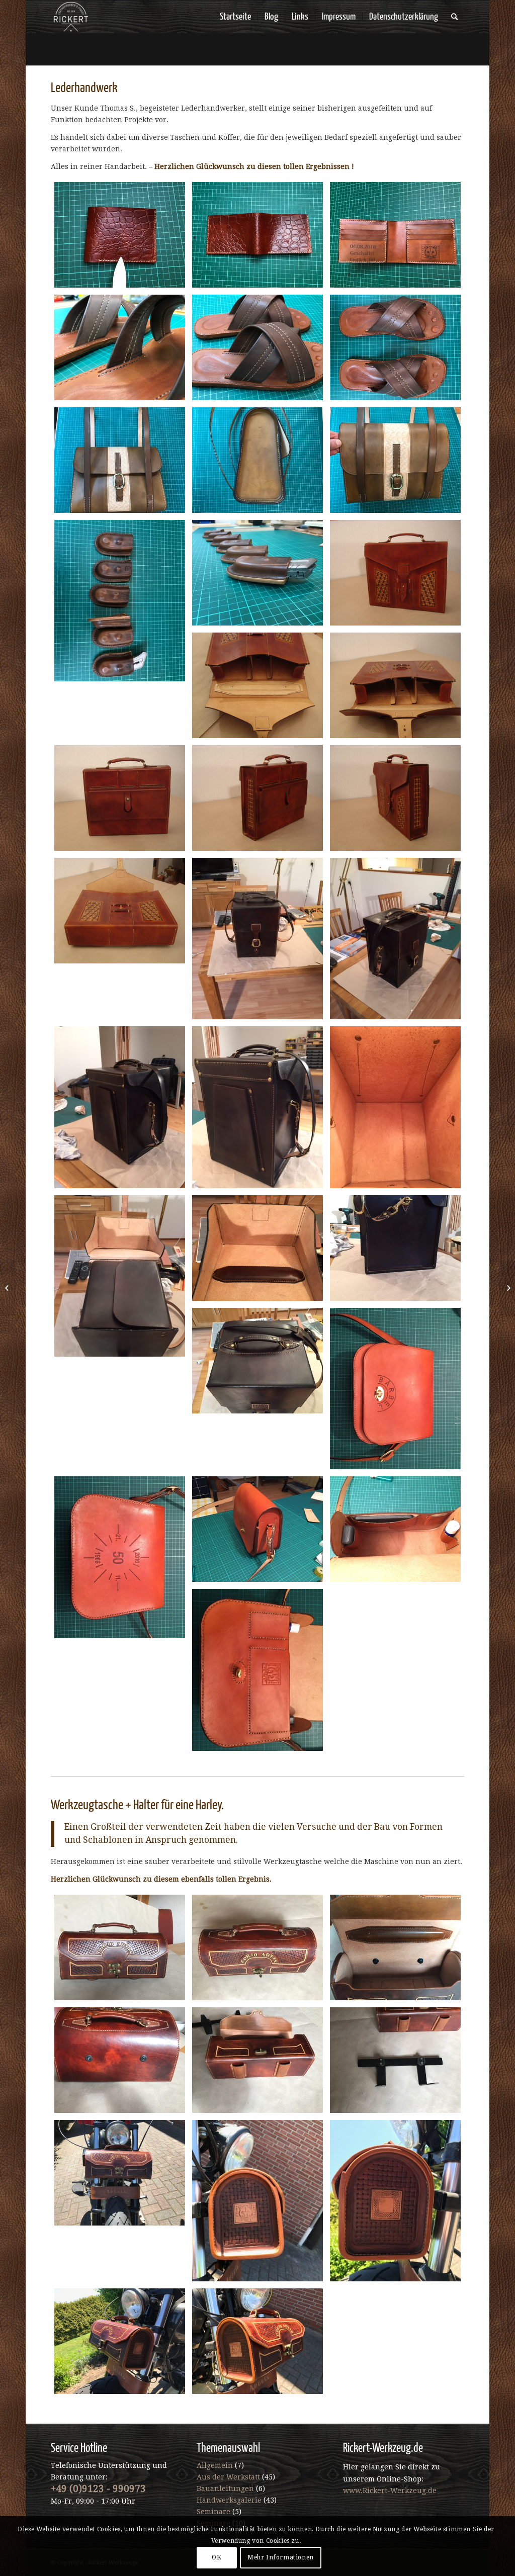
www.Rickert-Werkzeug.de (390, 2491)
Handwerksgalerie (229, 2500)
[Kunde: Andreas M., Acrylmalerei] (8, 1288)
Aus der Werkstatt (228, 2477)
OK (217, 2557)
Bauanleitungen (225, 2489)
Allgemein (215, 2465)
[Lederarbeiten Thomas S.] (120, 235)
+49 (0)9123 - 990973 (98, 2489)
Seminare (213, 2512)
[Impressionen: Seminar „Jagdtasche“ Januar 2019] (507, 1288)
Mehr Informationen (281, 2557)
